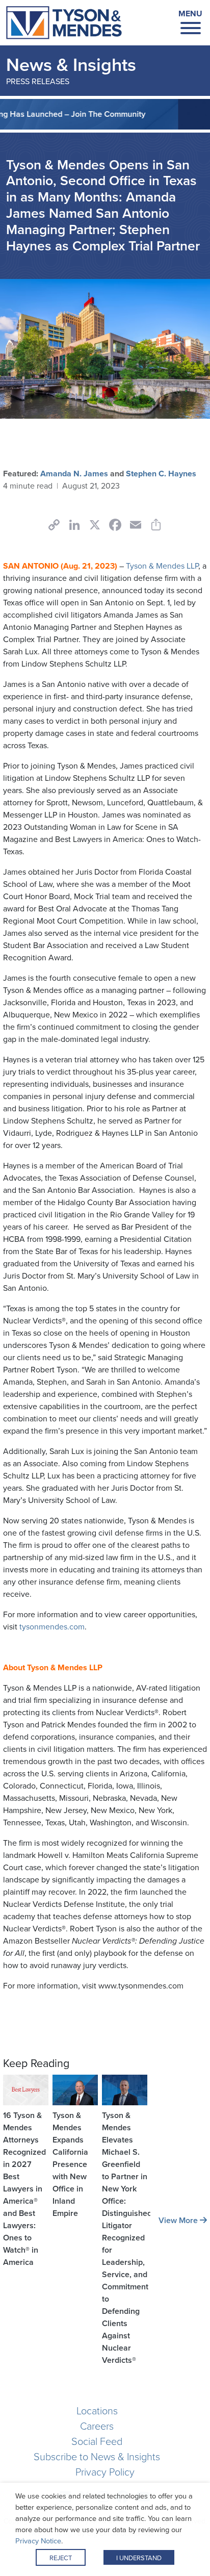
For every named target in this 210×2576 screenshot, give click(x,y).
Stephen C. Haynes (161, 474)
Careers (97, 2426)
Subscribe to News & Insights (97, 2457)
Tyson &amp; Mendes (64, 23)
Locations (97, 2411)
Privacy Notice (38, 2541)
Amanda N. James (74, 474)
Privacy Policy (105, 2472)
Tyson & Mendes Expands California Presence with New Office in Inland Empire (70, 2164)
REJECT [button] (61, 2558)
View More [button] (179, 2220)
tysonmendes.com (52, 1627)
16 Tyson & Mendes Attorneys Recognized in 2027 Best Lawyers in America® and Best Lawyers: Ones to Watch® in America (24, 2189)
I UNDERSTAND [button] (139, 2558)
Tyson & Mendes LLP (162, 566)
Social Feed (97, 2441)
